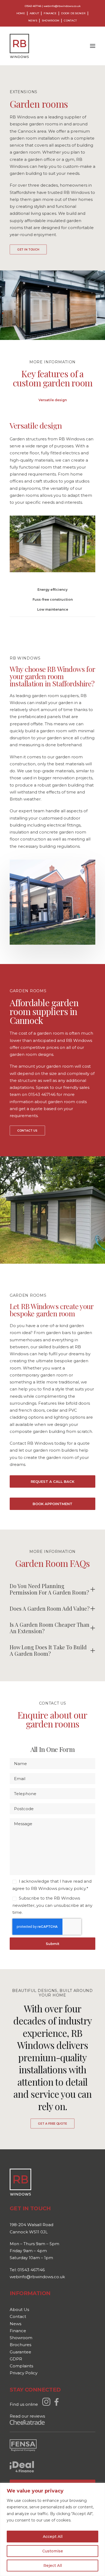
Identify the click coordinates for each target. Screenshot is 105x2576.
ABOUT (34, 13)
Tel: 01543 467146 (27, 2270)
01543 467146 (33, 6)
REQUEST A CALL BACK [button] (52, 1481)
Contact (18, 2316)
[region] (52, 2529)
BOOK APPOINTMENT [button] (52, 1504)
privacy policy (72, 1888)
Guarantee (20, 2352)
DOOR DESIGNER (73, 13)
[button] (93, 46)
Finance (18, 2331)
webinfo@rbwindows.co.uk (62, 6)
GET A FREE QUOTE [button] (52, 2124)
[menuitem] (22, 13)
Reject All (53, 2566)
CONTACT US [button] (27, 1131)
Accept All (53, 2537)
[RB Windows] (19, 46)
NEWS (33, 21)
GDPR (16, 2359)
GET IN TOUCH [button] (28, 250)
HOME (21, 13)
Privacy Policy (24, 2373)
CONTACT (70, 21)
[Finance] (22, 2467)
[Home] (20, 2182)
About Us (19, 2309)
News (15, 2324)
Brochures (20, 2345)
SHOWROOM (50, 21)
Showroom (21, 2338)
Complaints (21, 2366)
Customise (53, 2551)
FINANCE (50, 13)
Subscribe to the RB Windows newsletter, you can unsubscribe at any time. (52, 1905)
